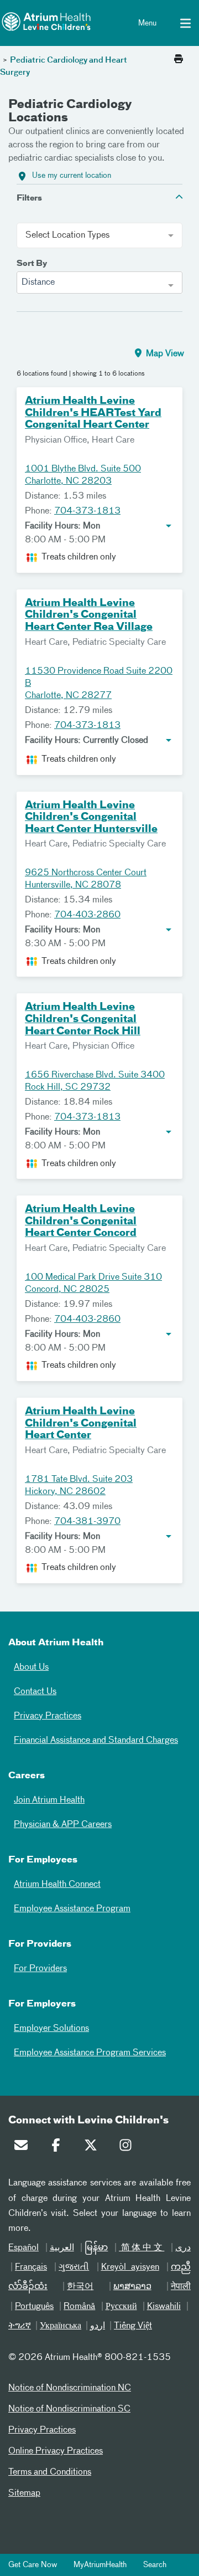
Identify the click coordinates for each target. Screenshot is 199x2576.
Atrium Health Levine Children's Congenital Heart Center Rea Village (89, 615)
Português (34, 2307)
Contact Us (35, 1692)
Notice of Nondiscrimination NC (70, 2388)
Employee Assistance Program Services (90, 2053)
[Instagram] (128, 2148)
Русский (121, 2307)
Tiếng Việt (133, 2326)
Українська (61, 2326)
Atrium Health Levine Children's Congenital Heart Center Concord (81, 1221)
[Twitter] (93, 2148)
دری (183, 2248)
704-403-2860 (87, 915)
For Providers (40, 1969)
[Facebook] (59, 2148)
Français (31, 2267)
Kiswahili (164, 2307)
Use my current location (72, 176)
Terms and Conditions (50, 2472)
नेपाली (181, 2287)
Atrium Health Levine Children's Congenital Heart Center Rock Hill (83, 1019)
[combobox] (99, 283)
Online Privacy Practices (56, 2451)
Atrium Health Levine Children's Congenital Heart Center (81, 1423)
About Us (31, 1667)
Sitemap (24, 2493)
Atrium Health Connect (57, 1885)
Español (23, 2248)
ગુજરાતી (74, 2267)
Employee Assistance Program (72, 1909)
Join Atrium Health (49, 1800)
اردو (98, 2326)
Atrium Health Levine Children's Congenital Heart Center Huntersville (91, 817)
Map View (164, 354)
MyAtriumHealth (100, 2565)
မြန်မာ (96, 2248)
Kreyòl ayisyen (130, 2267)
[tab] (99, 197)
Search (155, 2565)
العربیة (62, 2248)
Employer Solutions (51, 2029)
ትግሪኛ (20, 2326)
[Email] (24, 2148)
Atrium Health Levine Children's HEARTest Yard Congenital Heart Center (93, 413)
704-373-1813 (87, 511)
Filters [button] (29, 198)
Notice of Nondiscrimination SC (69, 2409)
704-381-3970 (87, 1522)
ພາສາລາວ (132, 2287)
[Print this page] (179, 60)
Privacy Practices (48, 1716)
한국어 (80, 2287)
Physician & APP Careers (63, 1825)
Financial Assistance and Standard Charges (96, 1741)
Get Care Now (33, 2565)
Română (79, 2307)
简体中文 (142, 2248)
